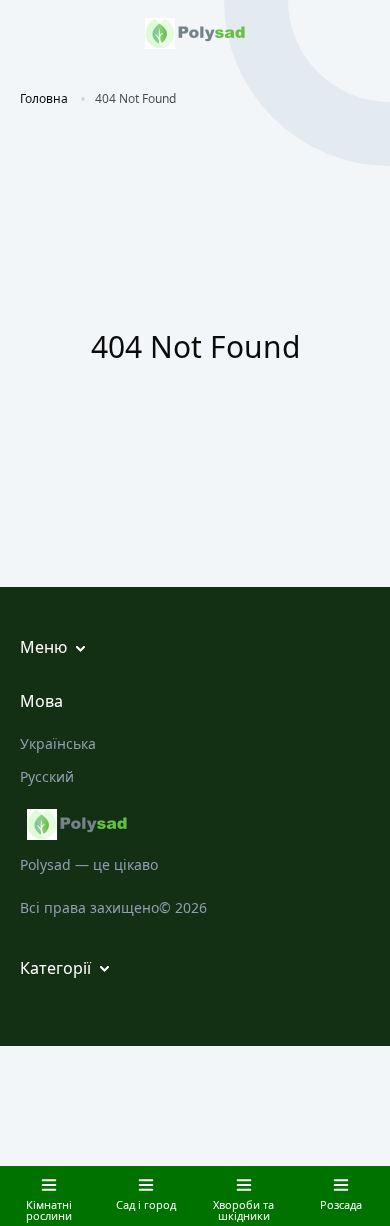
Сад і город (146, 1204)
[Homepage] (195, 824)
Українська (58, 743)
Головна (44, 98)
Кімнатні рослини (49, 1209)
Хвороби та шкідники (243, 1209)
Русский (47, 776)
